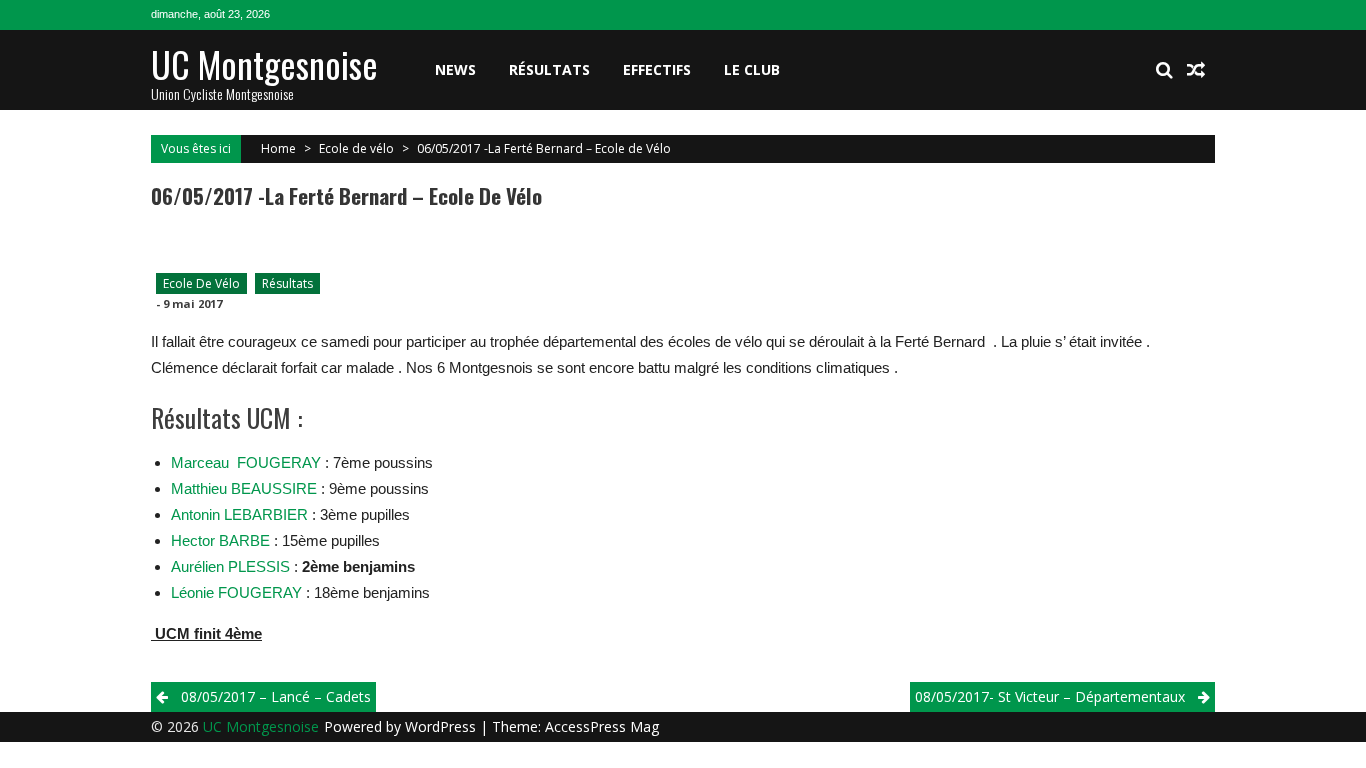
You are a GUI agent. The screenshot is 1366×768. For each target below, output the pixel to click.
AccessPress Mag (602, 726)
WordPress (442, 726)
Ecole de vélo (356, 148)
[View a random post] (1196, 70)
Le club (752, 69)
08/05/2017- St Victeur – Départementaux (1050, 696)
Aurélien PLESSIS (232, 566)
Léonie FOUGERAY (238, 592)
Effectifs (657, 69)
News (455, 69)
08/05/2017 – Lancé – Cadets (276, 696)
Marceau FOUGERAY (246, 462)
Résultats (549, 69)
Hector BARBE (220, 540)
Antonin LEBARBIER (239, 514)
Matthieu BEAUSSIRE (244, 488)
